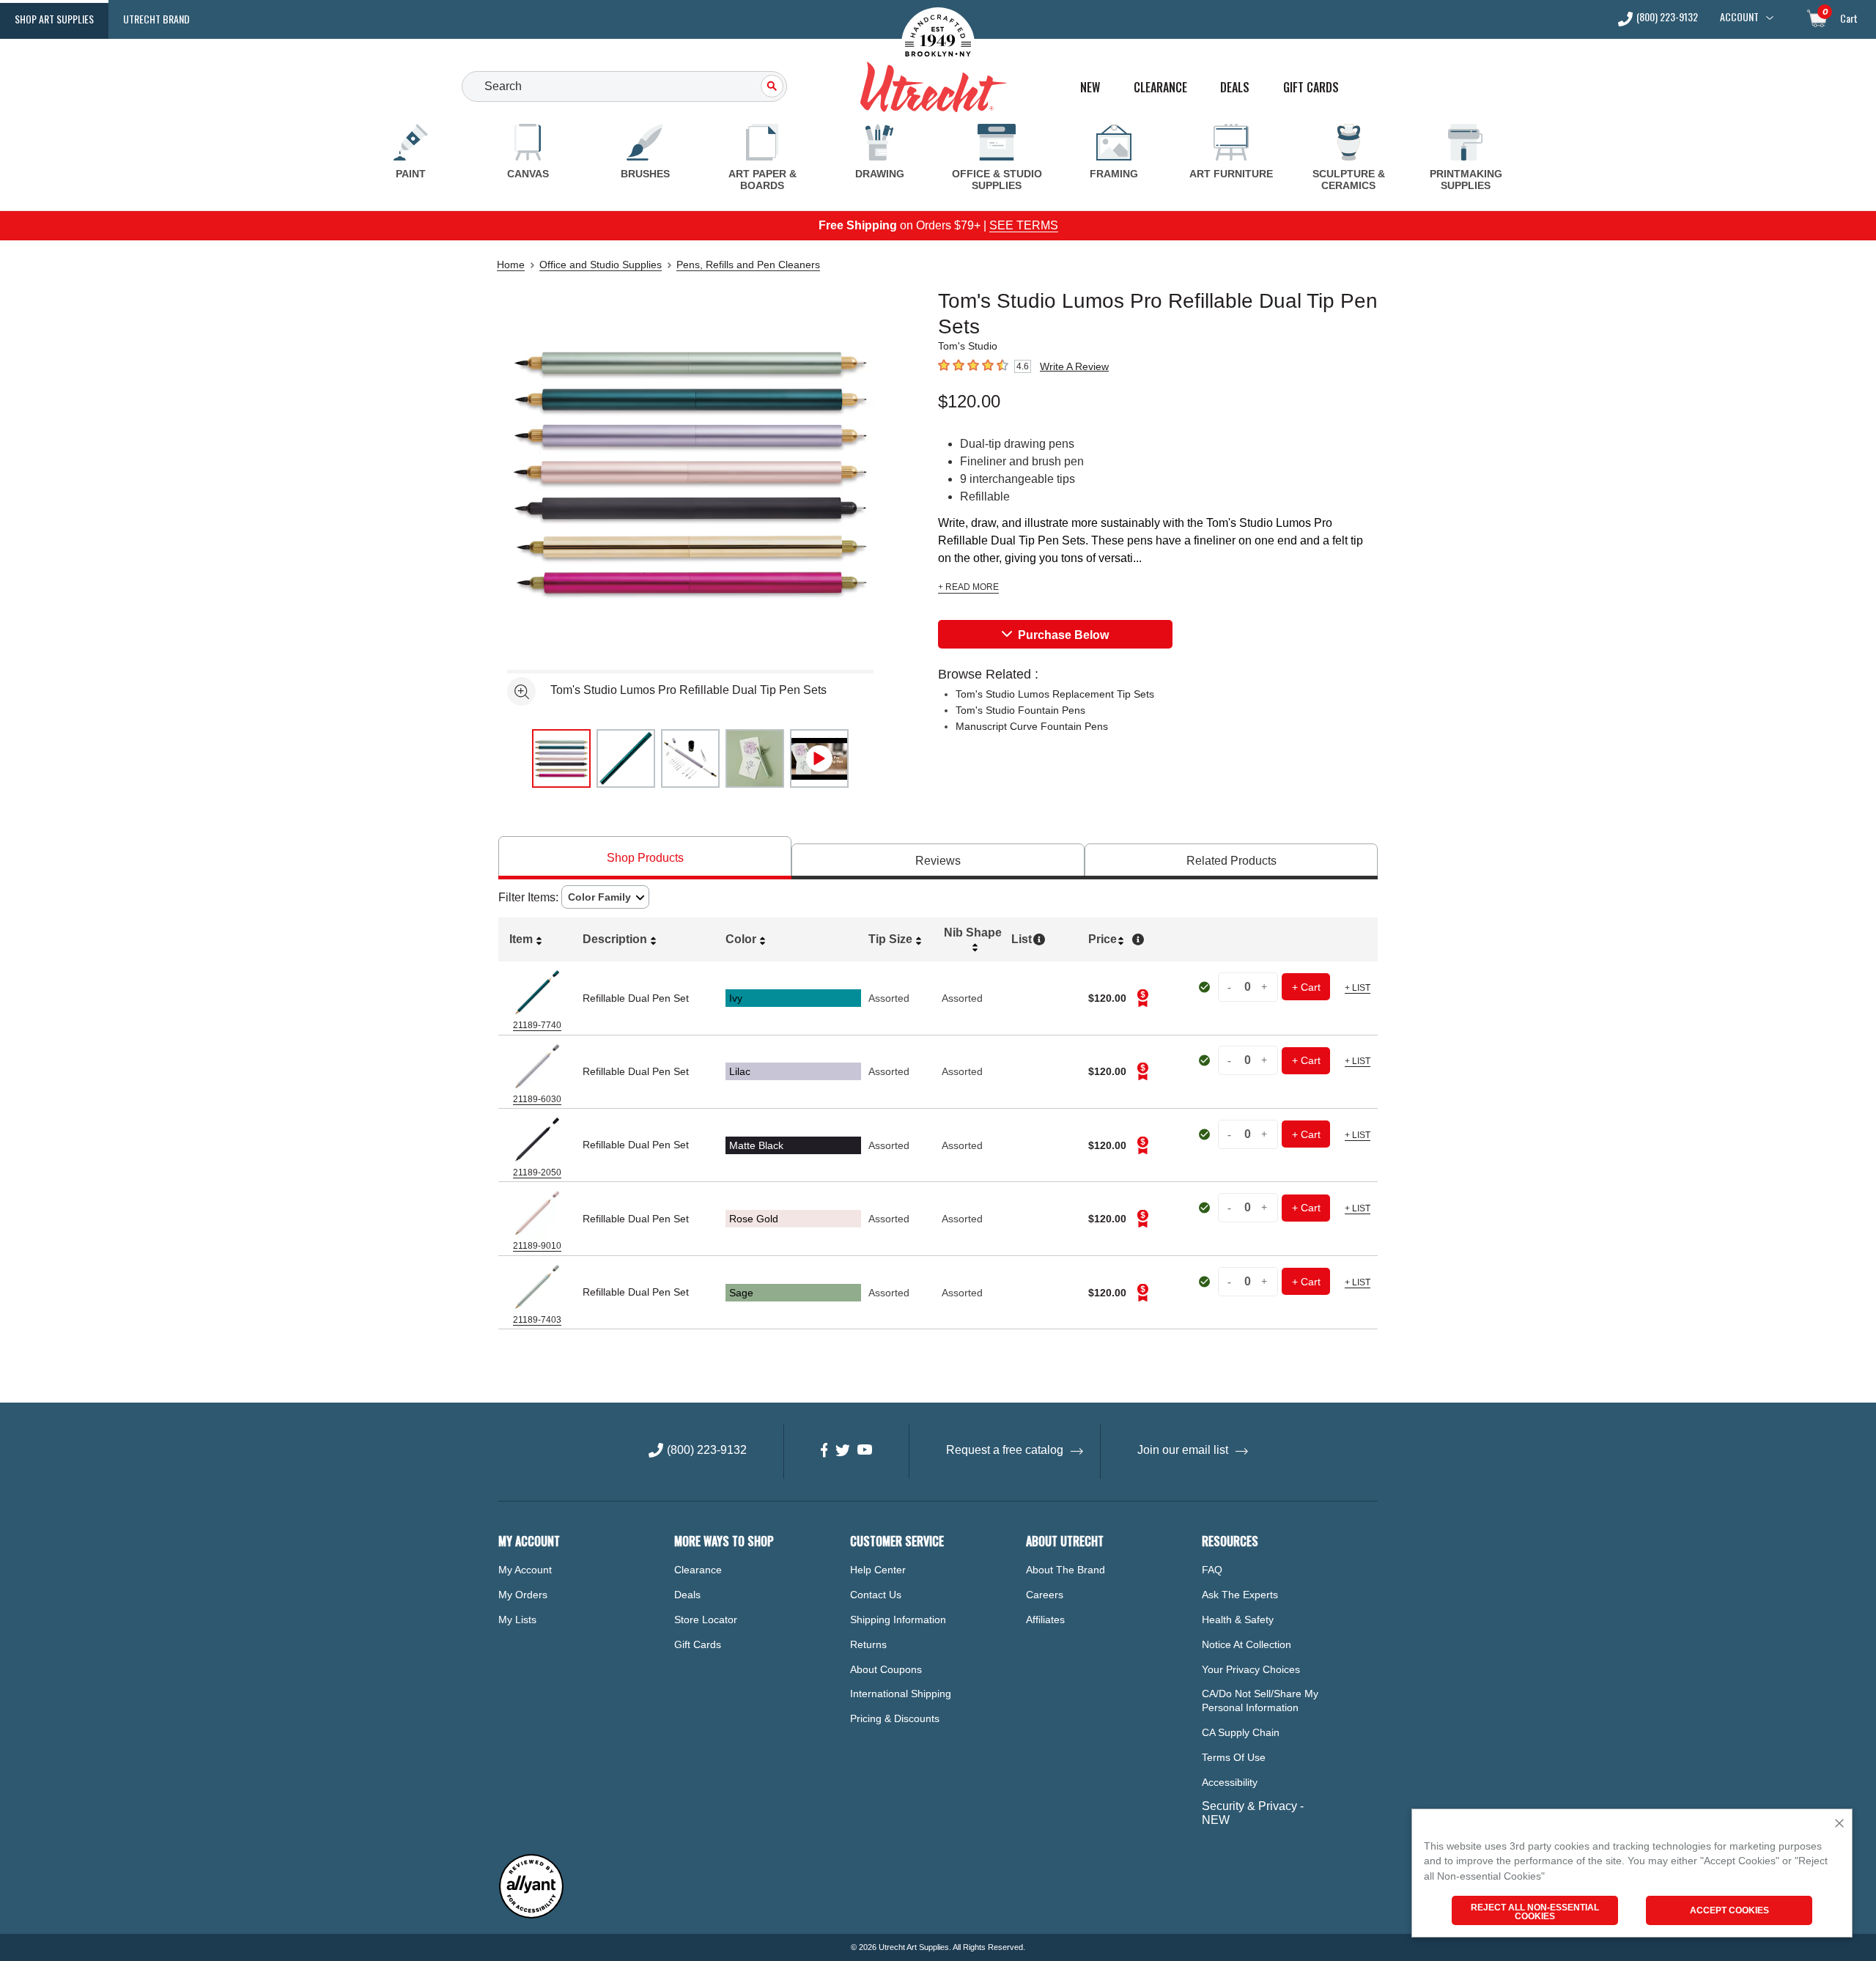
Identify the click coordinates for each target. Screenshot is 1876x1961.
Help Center (878, 1570)
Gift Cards (1311, 88)
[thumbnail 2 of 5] (626, 758)
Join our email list (1183, 1450)
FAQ (1212, 1570)
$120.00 (969, 401)
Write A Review (1074, 366)
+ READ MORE (968, 587)
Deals (1235, 88)
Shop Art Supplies (54, 19)
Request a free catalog (1005, 1450)
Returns (868, 1644)
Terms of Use (1234, 1757)
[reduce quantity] (1231, 987)
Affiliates (1045, 1620)
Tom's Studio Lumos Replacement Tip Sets (1055, 694)
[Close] (1839, 1824)
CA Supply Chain (1241, 1732)
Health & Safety (1238, 1620)
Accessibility (1230, 1782)
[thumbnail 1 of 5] (561, 758)
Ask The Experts (1240, 1595)
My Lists (517, 1620)
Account (1739, 17)
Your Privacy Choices (1251, 1669)
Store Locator (706, 1620)
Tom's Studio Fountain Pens (1020, 710)
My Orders (523, 1595)
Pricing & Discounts (895, 1718)
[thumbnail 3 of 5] (690, 758)
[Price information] (1142, 998)
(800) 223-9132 (1667, 18)
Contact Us (876, 1595)
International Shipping (901, 1694)
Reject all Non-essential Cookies (1535, 1912)
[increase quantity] (1265, 987)
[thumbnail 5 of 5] (819, 758)
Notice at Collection (1247, 1644)
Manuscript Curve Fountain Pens (1032, 726)
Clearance (1160, 88)
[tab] (645, 858)
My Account (525, 1570)
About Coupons (886, 1669)
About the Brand (1066, 1570)
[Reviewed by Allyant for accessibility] (531, 1915)
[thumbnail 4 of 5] (755, 758)
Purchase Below (1063, 635)
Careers (1045, 1595)
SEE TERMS (1024, 225)
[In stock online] (1206, 987)
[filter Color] (605, 897)
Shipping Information (898, 1620)
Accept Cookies (1729, 1910)
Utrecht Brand (156, 19)
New (1090, 88)
